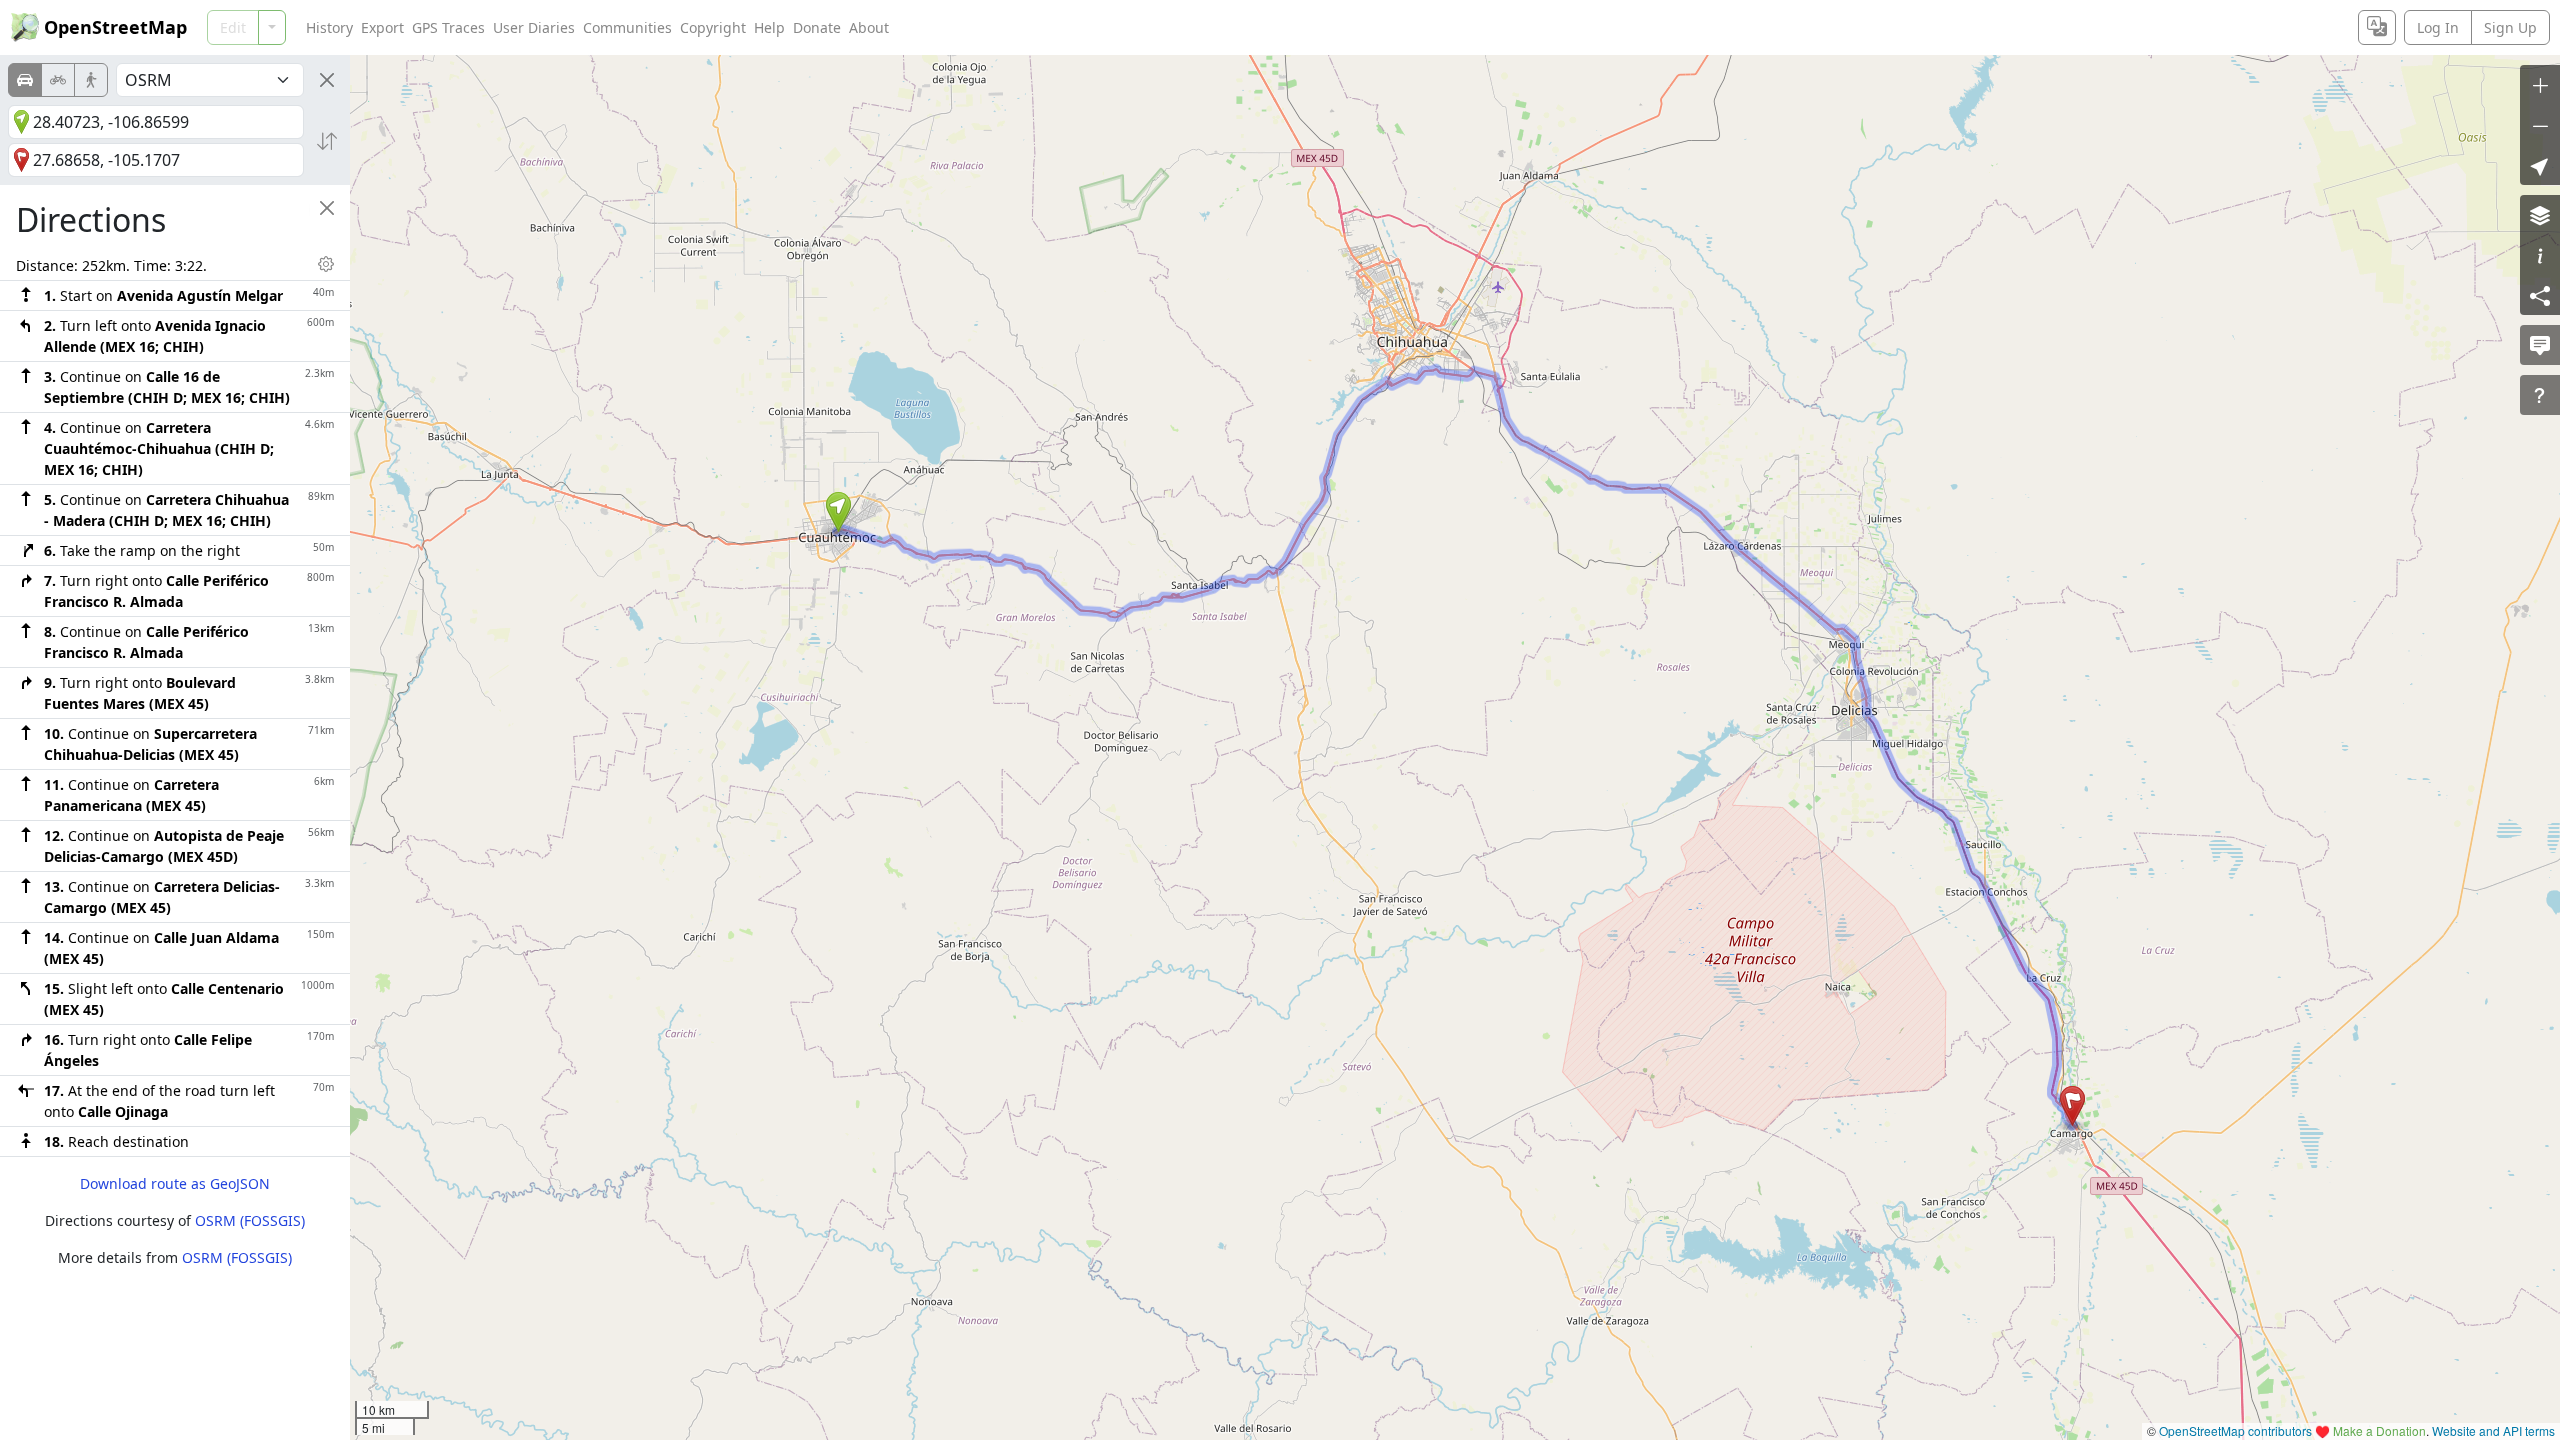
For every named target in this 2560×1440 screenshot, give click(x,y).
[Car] (25, 80)
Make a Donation (2379, 1430)
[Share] (2540, 295)
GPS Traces (448, 27)
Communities (627, 27)
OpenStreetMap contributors (2235, 1430)
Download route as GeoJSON (175, 1183)
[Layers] (2540, 215)
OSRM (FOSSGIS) (250, 1220)
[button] (838, 512)
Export (382, 27)
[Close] (327, 80)
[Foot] (91, 80)
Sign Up (2510, 27)
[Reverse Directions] (327, 141)
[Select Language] (2377, 27)
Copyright (713, 27)
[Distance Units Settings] (326, 264)
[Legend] (2540, 255)
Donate (817, 27)
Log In (2438, 27)
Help (769, 27)
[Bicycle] (58, 80)
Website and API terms (2493, 1430)
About (869, 27)
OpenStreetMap (115, 27)
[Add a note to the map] (2540, 345)
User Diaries (534, 27)
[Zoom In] (2540, 85)
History (329, 27)
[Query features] (2540, 395)
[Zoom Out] (2540, 125)
